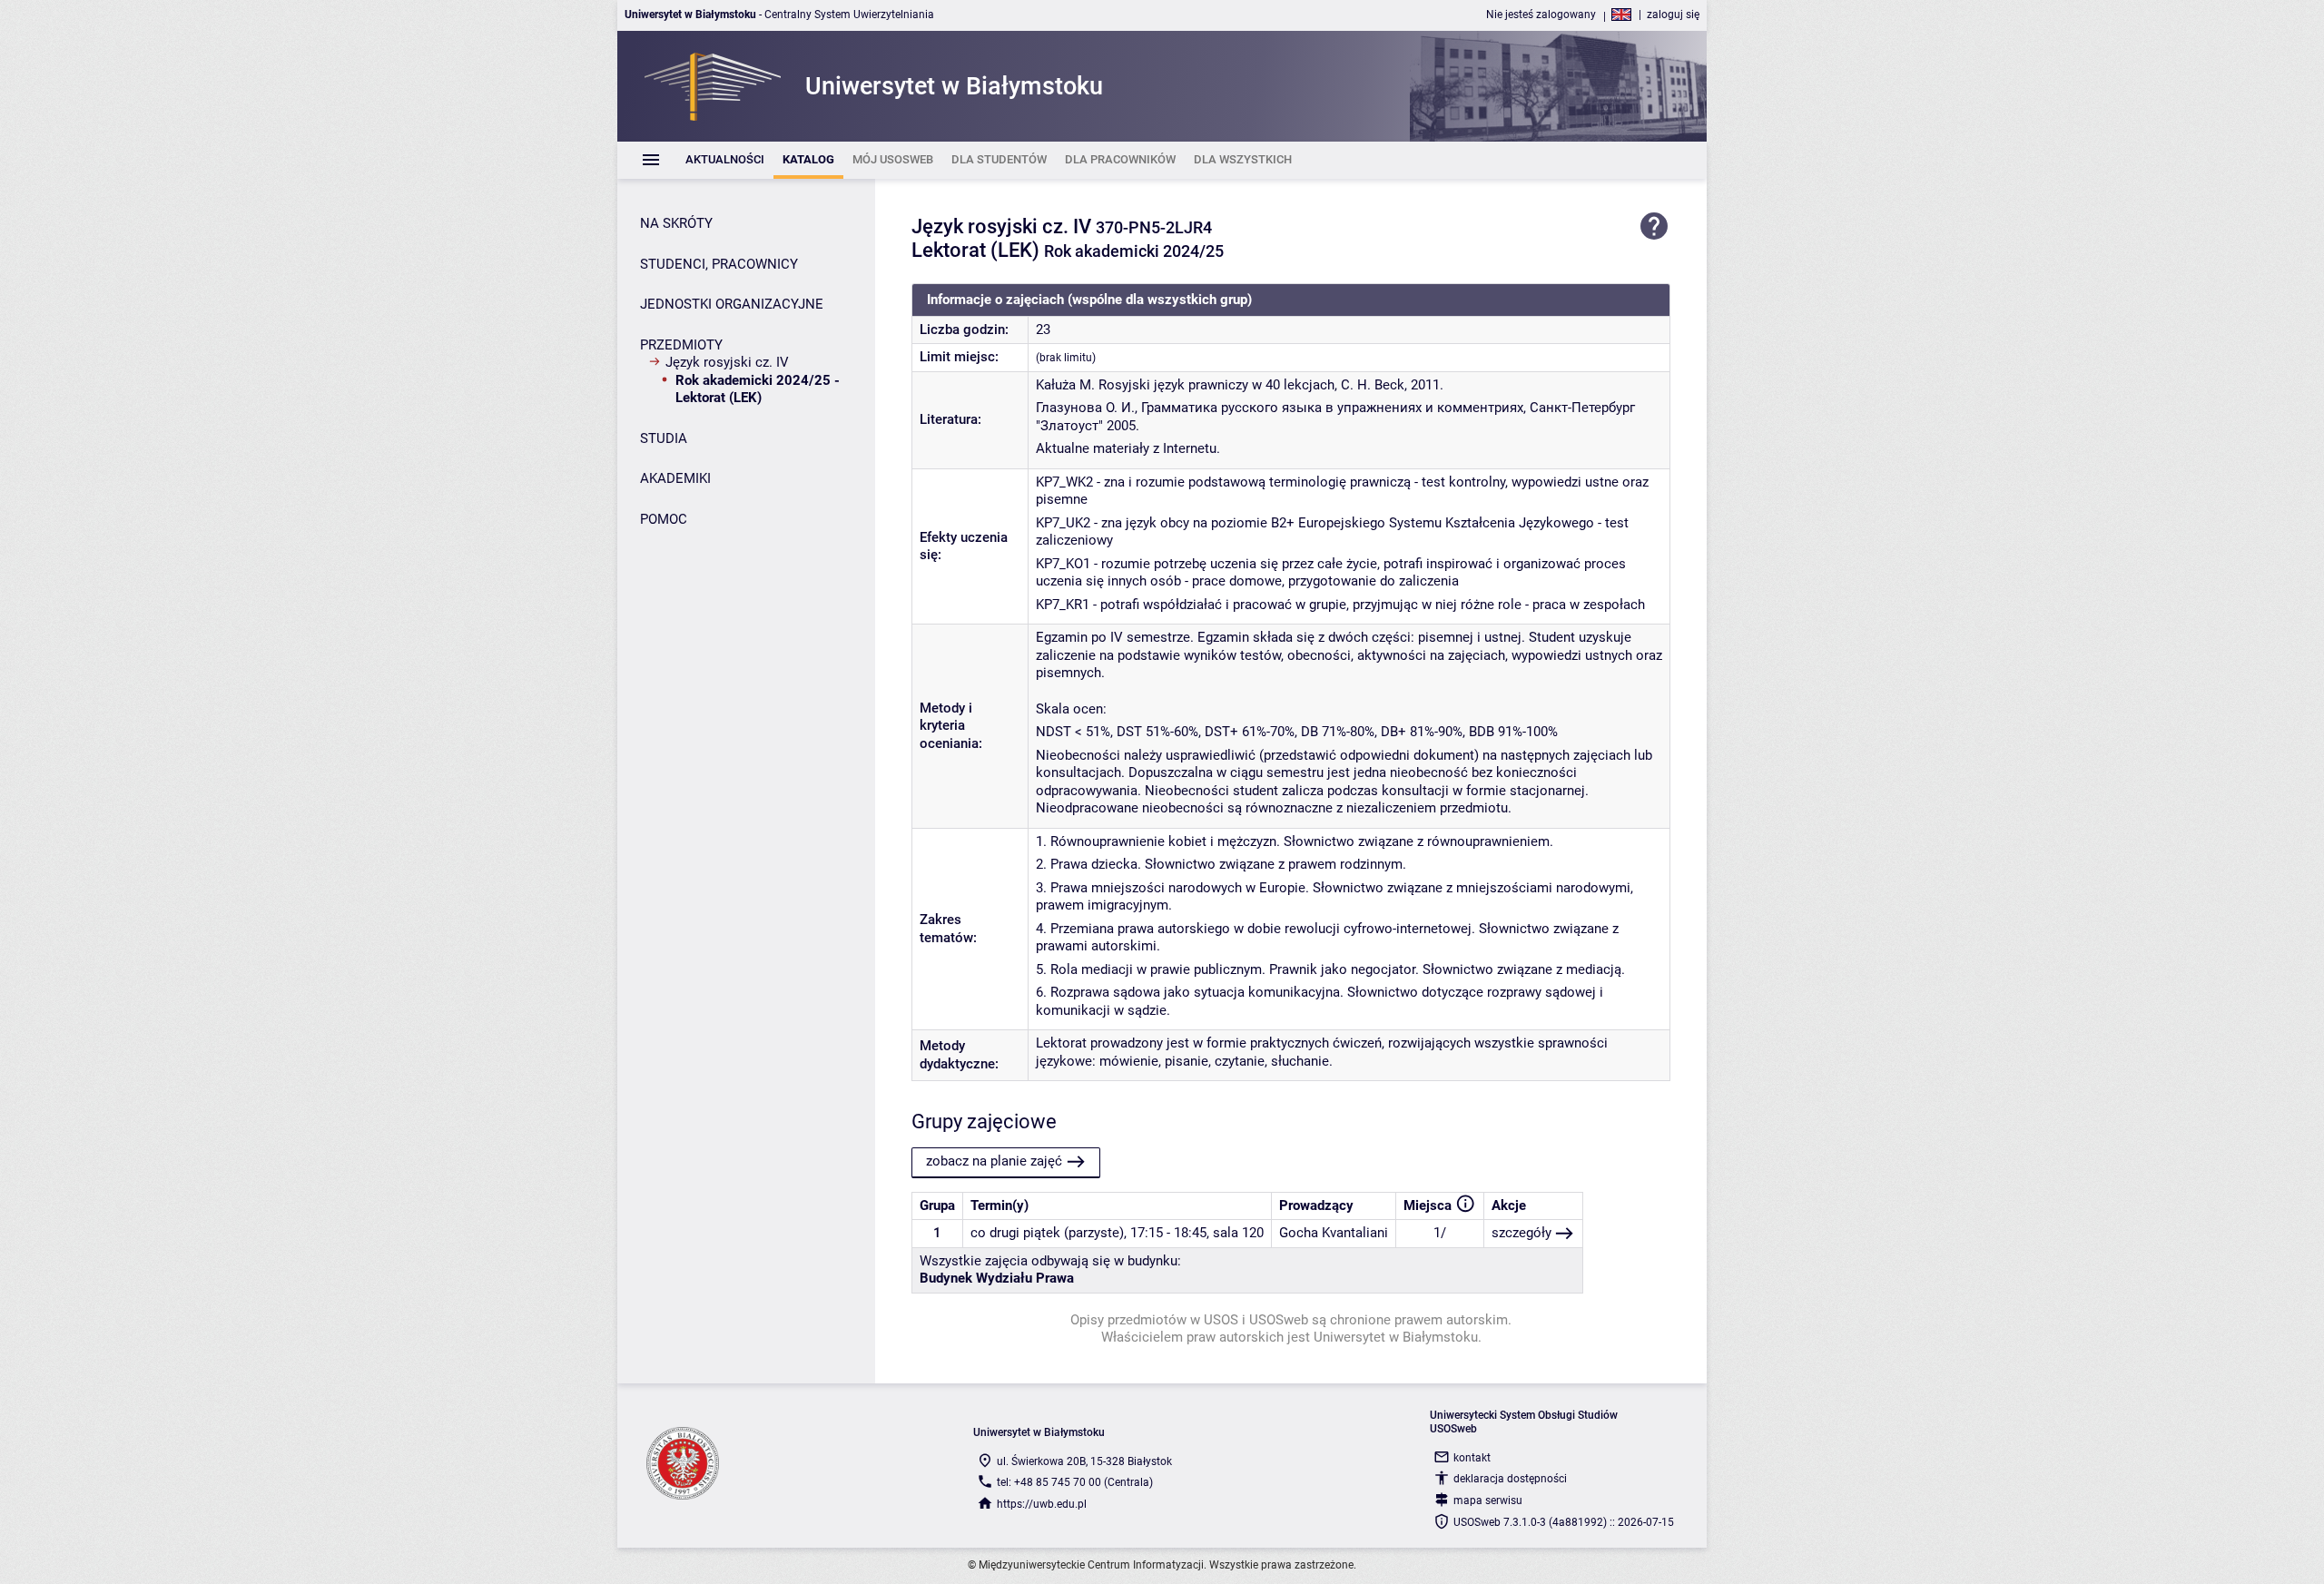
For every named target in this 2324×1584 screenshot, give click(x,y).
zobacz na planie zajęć (994, 1161)
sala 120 (1238, 1233)
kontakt (1472, 1458)
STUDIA (664, 438)
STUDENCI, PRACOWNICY (719, 264)
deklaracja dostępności (1510, 1479)
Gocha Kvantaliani (1334, 1233)
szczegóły (1521, 1233)
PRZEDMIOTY (681, 345)
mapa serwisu (1488, 1500)
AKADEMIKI (675, 478)
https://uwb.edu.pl (1042, 1504)
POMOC (664, 519)
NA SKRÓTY (676, 223)
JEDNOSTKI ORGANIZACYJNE (732, 304)
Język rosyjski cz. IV (727, 362)
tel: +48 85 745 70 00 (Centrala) (1075, 1482)
